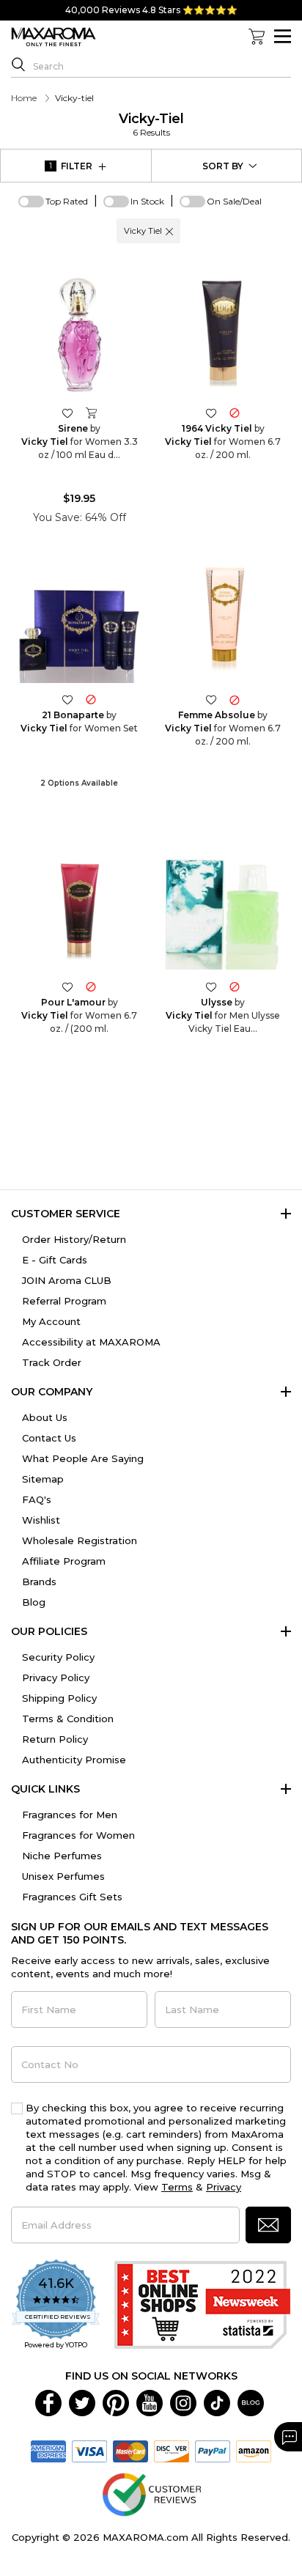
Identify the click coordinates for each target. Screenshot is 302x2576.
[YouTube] (150, 2402)
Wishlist (41, 1520)
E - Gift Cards (55, 1260)
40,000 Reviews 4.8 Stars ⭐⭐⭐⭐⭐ (151, 10)
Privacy (224, 2187)
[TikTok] (217, 2402)
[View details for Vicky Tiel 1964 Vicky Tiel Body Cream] (223, 335)
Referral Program (64, 1301)
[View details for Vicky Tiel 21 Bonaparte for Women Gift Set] (79, 622)
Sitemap (43, 1479)
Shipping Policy (59, 1698)
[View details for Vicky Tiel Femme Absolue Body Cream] (223, 622)
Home (24, 98)
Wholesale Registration (80, 1540)
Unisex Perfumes (63, 1876)
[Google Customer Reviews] (151, 2493)
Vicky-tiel (151, 124)
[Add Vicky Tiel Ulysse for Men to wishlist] (211, 986)
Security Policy (58, 1657)
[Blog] (251, 2402)
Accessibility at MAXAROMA (91, 1342)
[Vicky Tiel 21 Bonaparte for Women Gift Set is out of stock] (91, 700)
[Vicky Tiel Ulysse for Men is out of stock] (235, 986)
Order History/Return (74, 1239)
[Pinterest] (116, 2402)
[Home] (54, 37)
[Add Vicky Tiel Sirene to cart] (91, 413)
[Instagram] (183, 2402)
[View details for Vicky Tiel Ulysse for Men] (223, 909)
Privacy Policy (56, 1678)
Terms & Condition (68, 1719)
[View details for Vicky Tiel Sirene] (79, 335)
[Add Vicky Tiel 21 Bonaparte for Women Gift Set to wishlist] (67, 700)
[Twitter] (82, 2402)
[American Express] (48, 2450)
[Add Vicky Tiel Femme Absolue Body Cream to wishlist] (211, 700)
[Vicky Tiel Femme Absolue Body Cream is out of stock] (235, 700)
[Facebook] (48, 2402)
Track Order (52, 1362)
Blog (34, 1602)
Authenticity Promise (74, 1760)
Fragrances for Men (70, 1815)
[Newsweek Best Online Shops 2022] (202, 2305)
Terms (177, 2187)
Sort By (223, 166)
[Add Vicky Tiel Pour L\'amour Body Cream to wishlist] (67, 986)
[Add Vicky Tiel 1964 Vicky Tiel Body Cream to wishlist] (211, 412)
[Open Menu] (283, 36)
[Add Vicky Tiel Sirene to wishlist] (67, 412)
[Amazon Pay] (254, 2450)
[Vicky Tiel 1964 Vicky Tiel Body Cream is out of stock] (235, 412)
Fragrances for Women (78, 1835)
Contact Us (49, 1438)
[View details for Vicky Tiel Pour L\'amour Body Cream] (79, 909)
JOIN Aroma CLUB (67, 1280)
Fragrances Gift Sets (72, 1897)
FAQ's (37, 1499)
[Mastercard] (130, 2450)
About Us (45, 1417)
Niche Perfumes (62, 1856)
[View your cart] (257, 37)
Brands (39, 1582)
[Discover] (172, 2450)
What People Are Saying (83, 1458)
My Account (51, 1321)
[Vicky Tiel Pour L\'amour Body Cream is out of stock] (91, 986)
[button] (169, 231)
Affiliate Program (64, 1561)
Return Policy (55, 1739)
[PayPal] (213, 2450)
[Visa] (89, 2450)
